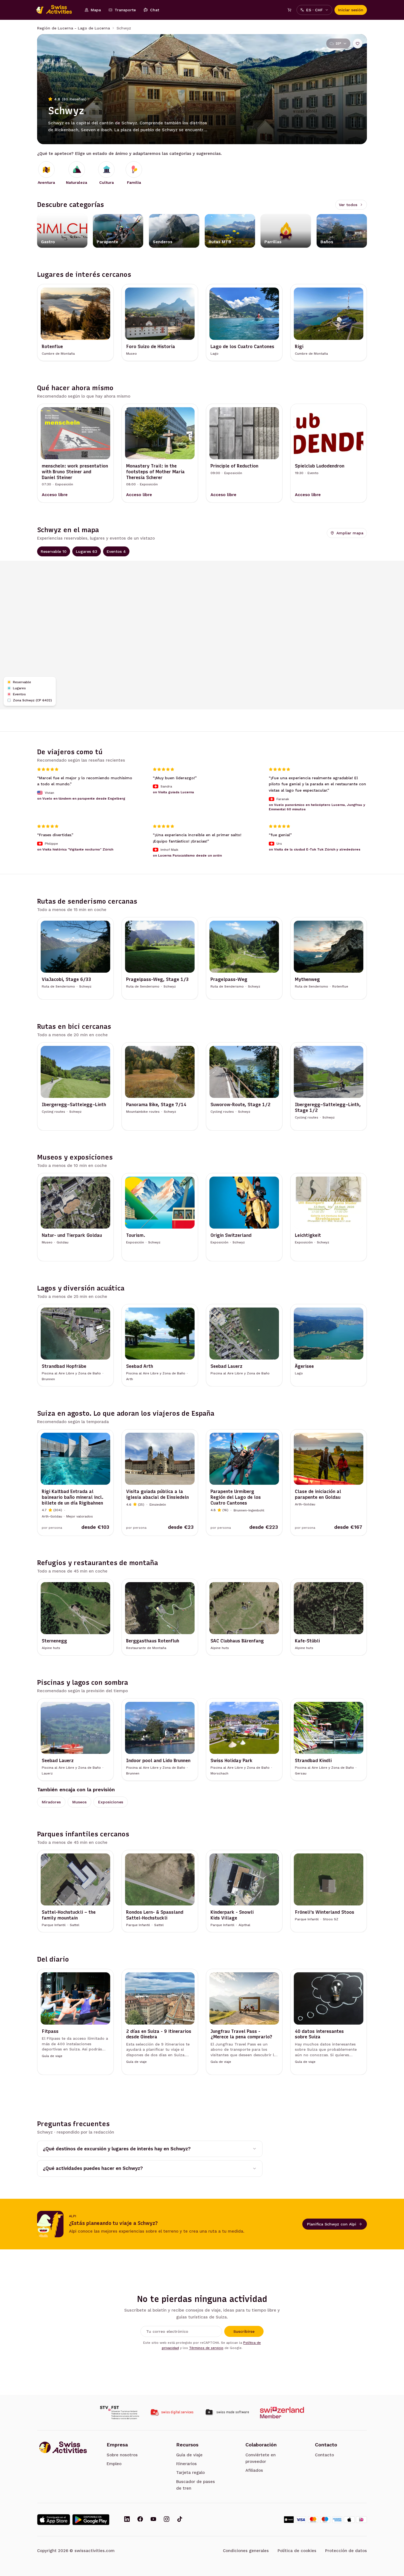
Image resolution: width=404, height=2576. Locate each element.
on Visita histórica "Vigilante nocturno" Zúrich (75, 849)
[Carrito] (289, 10)
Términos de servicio (206, 2348)
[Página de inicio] (57, 10)
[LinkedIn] (127, 2520)
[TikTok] (180, 2520)
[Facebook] (140, 2520)
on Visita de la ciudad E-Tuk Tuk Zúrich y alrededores (315, 849)
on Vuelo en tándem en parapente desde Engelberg (81, 798)
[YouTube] (153, 2520)
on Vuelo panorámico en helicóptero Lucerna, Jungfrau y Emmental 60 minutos (317, 807)
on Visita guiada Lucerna (173, 792)
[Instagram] (167, 2520)
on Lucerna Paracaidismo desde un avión (187, 856)
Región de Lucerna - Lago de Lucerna (74, 28)
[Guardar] (358, 43)
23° (338, 43)
